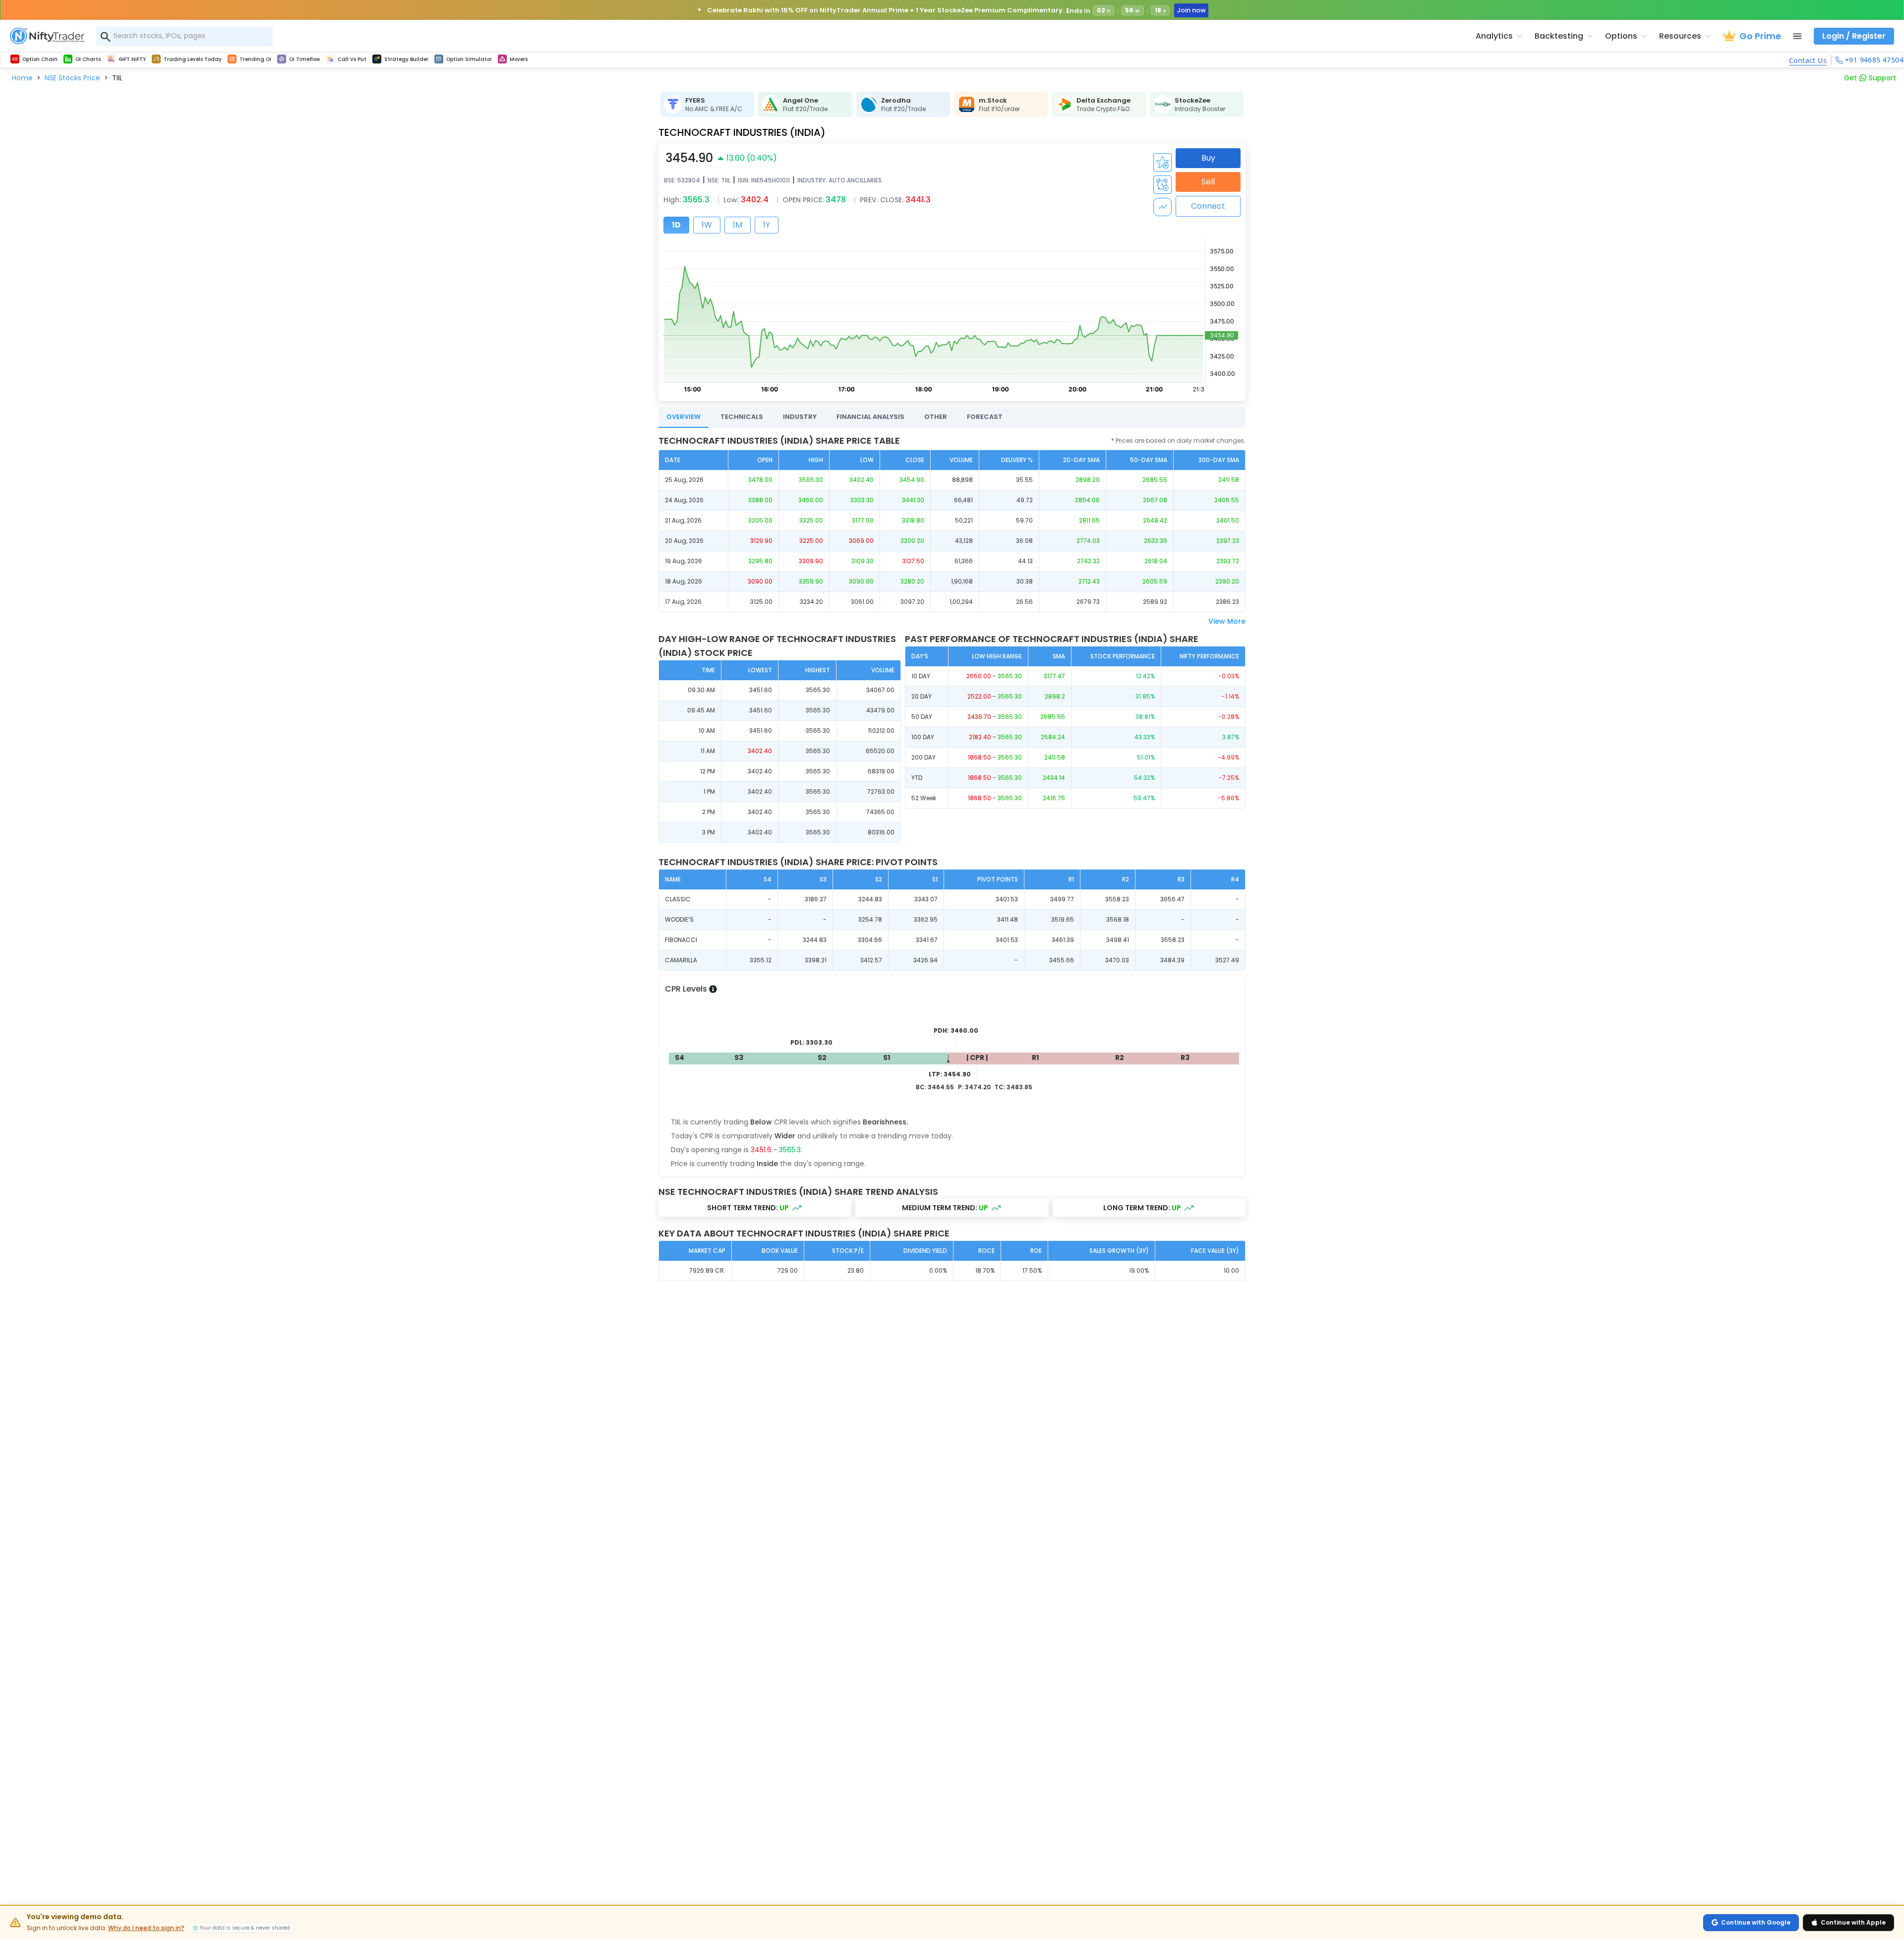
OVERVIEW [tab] (684, 417)
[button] (22, 78)
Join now (1191, 10)
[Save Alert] (1162, 185)
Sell (1208, 182)
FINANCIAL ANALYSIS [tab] (870, 417)
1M (738, 225)
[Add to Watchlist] (1162, 162)
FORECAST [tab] (985, 417)
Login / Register (1854, 36)
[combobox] (184, 36)
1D (676, 225)
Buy (1208, 158)
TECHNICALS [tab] (742, 417)
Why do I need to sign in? (146, 1928)
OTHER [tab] (936, 417)
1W (707, 225)
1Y (767, 225)
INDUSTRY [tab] (800, 417)
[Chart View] (1162, 207)
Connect (1208, 206)
